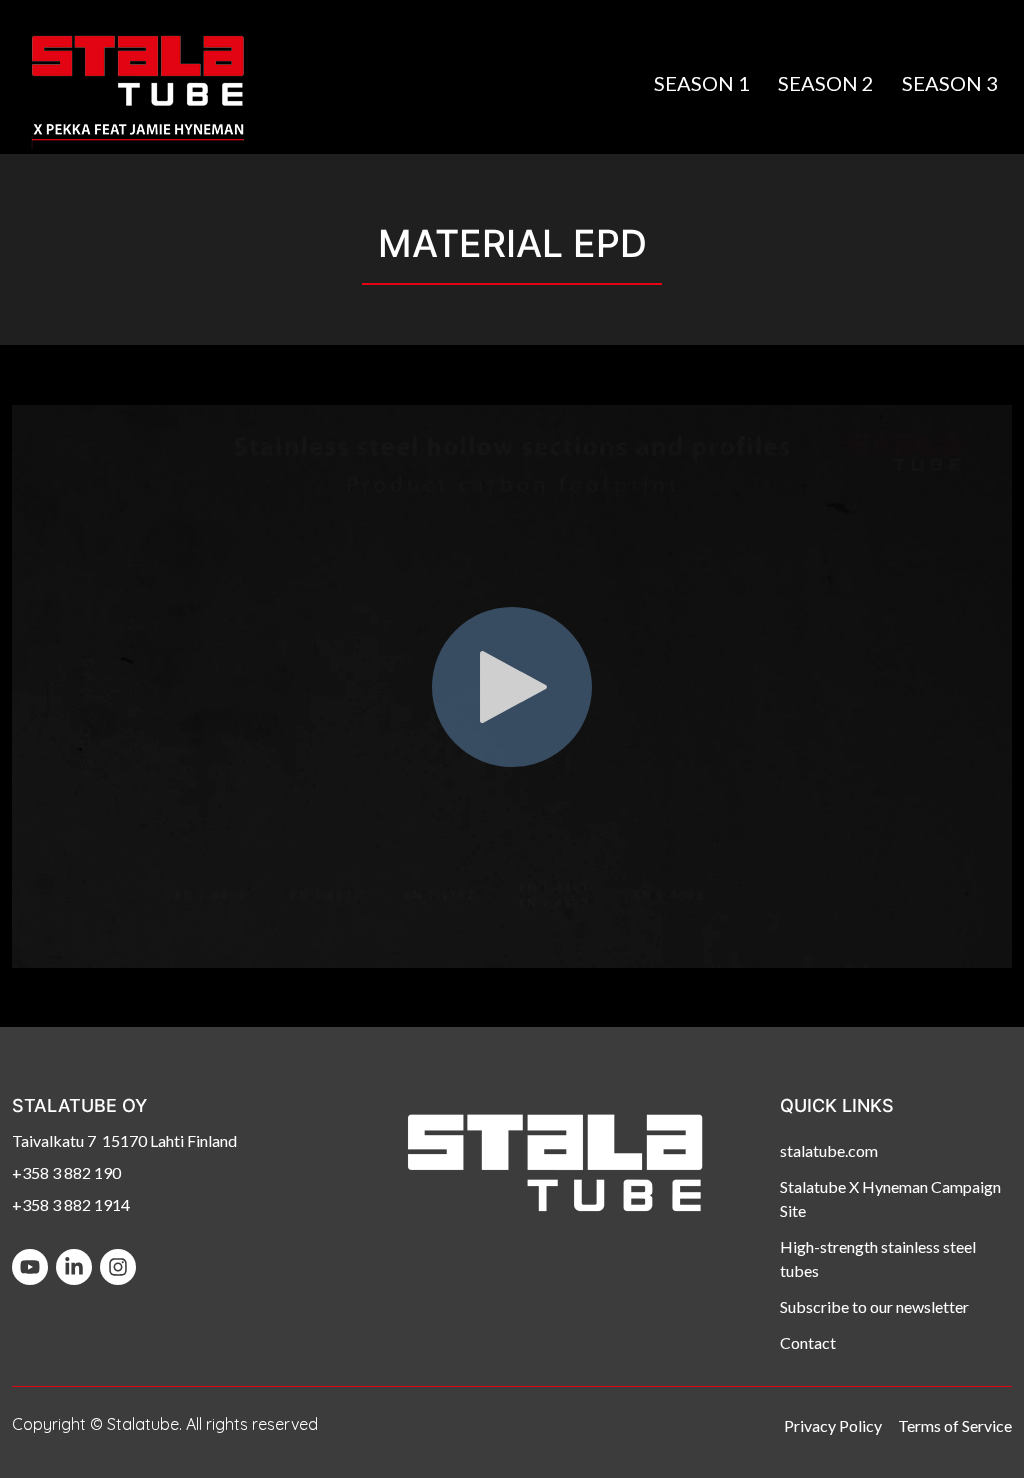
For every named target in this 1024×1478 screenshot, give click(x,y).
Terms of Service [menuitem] (955, 1425)
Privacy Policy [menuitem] (833, 1425)
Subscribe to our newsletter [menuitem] (874, 1306)
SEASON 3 (950, 83)
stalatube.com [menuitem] (829, 1150)
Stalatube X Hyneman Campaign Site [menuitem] (890, 1198)
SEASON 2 (826, 83)
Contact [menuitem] (808, 1342)
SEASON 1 (702, 83)
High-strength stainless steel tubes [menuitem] (878, 1258)
